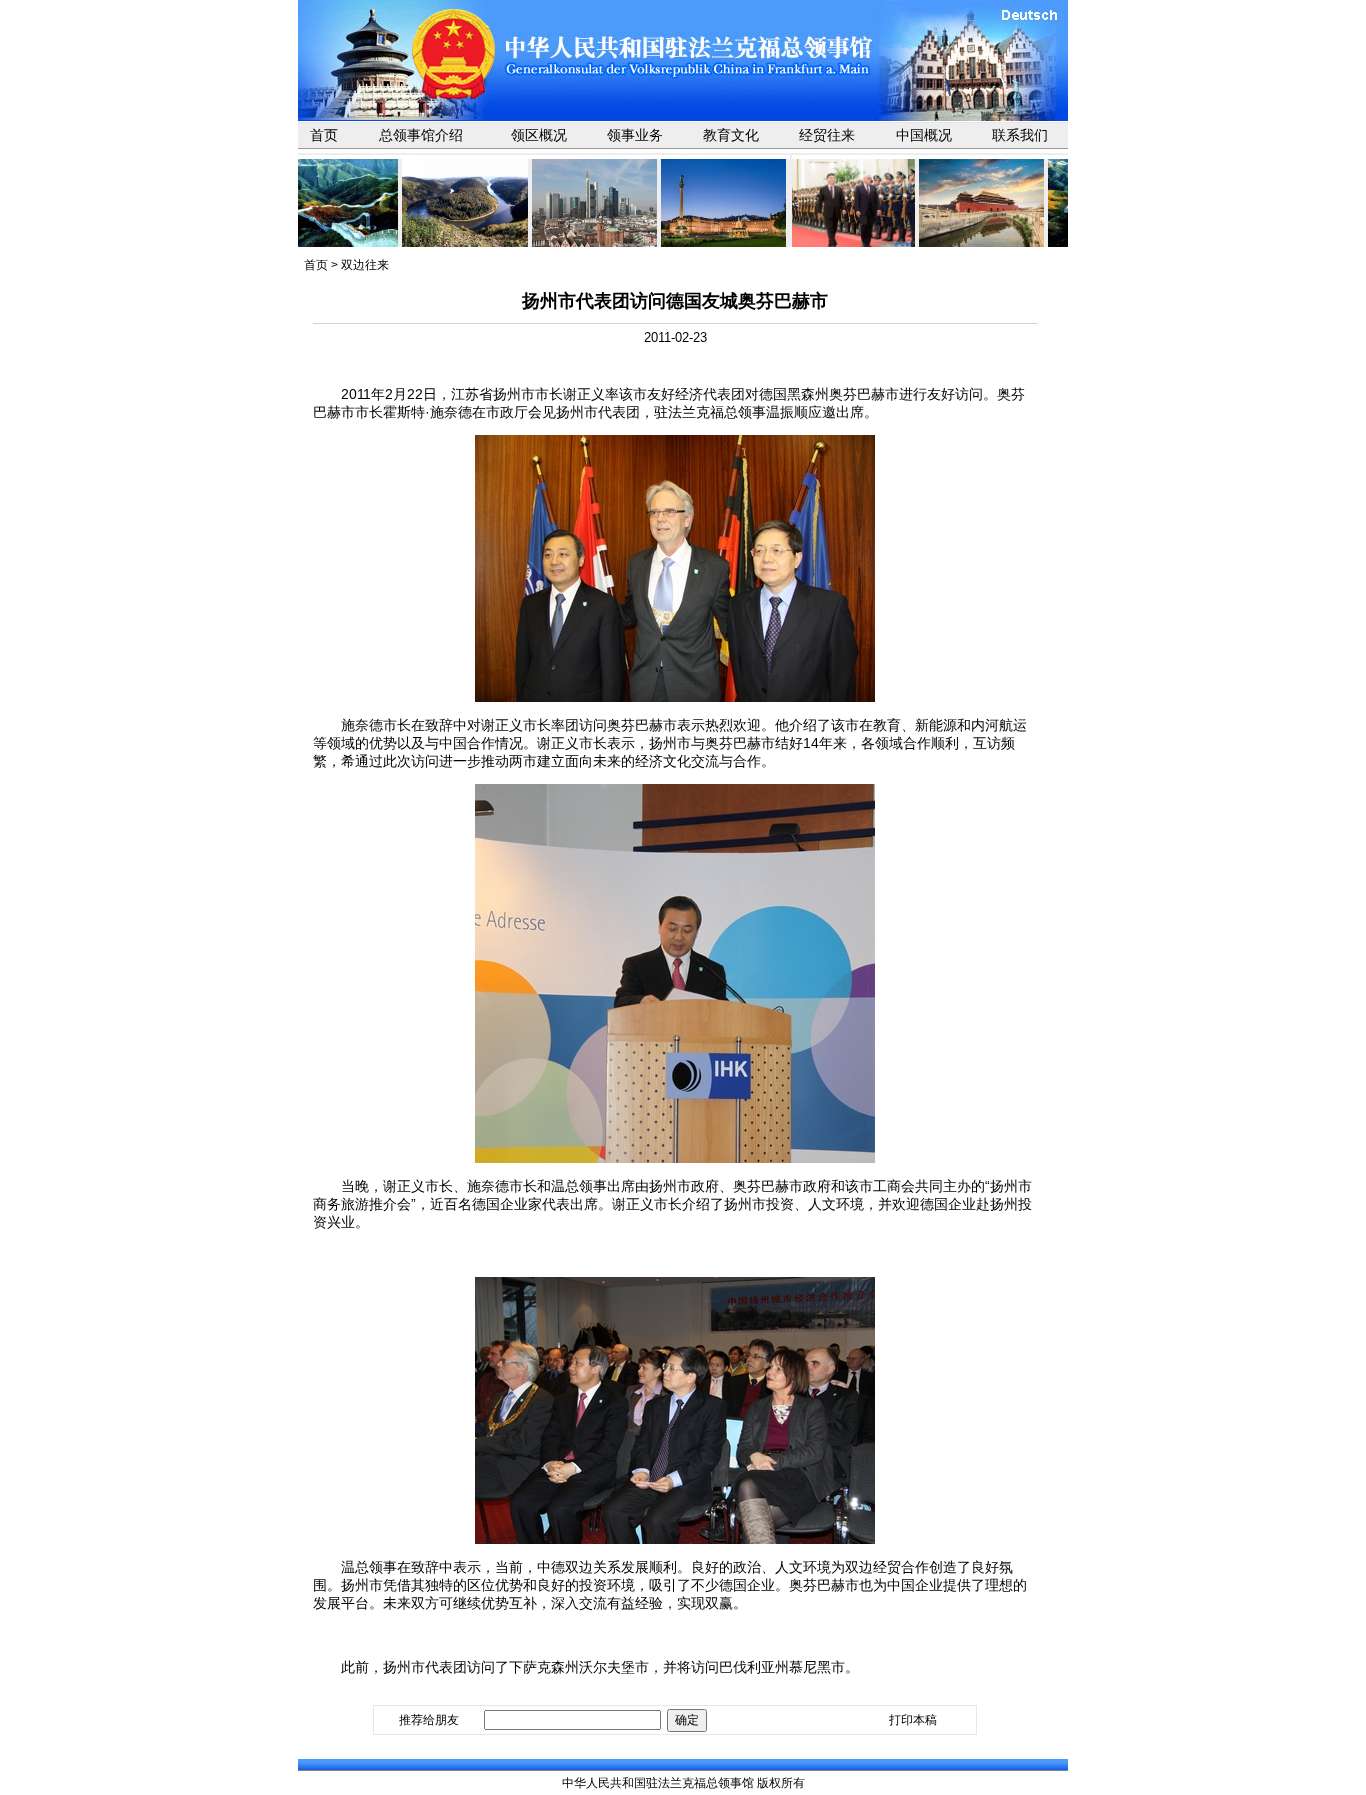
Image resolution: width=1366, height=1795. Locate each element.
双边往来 (365, 265)
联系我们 (1020, 135)
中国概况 (924, 135)
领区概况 (539, 135)
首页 (324, 135)
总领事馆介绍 (421, 135)
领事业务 (635, 135)
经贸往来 (827, 135)
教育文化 (731, 135)
